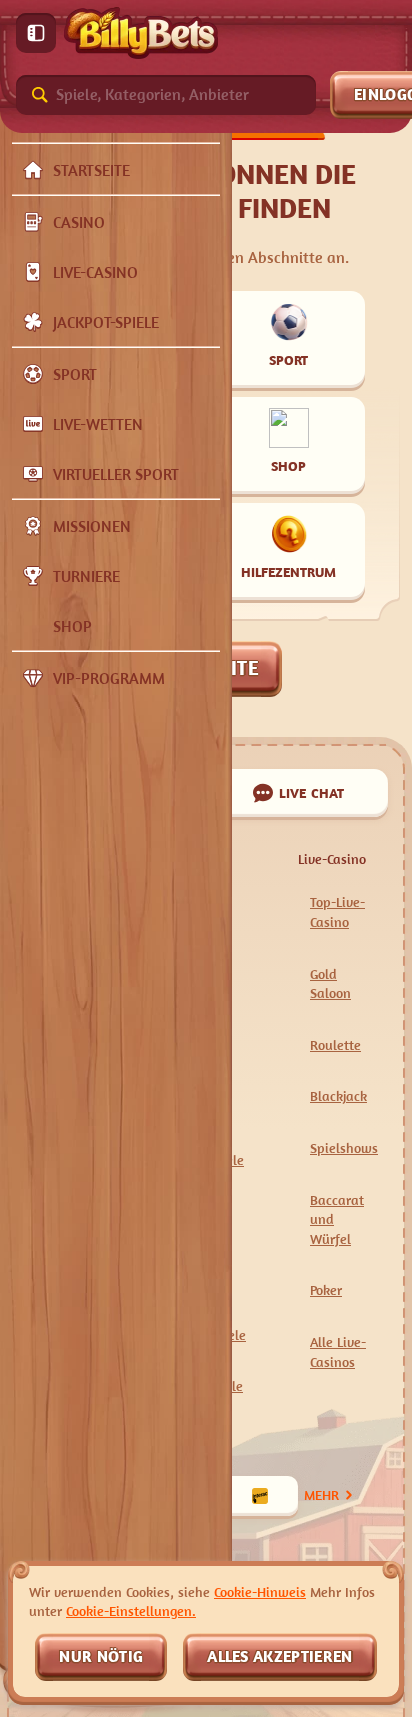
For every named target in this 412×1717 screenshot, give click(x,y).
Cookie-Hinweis (260, 1591)
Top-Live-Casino (337, 911)
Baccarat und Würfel (337, 1219)
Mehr (321, 1494)
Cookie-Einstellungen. (131, 1611)
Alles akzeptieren (279, 1656)
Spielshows (344, 1147)
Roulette (335, 1044)
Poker (326, 1289)
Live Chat (312, 792)
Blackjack (338, 1095)
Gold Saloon (330, 983)
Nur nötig (101, 1656)
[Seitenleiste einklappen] (36, 33)
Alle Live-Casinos (338, 1351)
